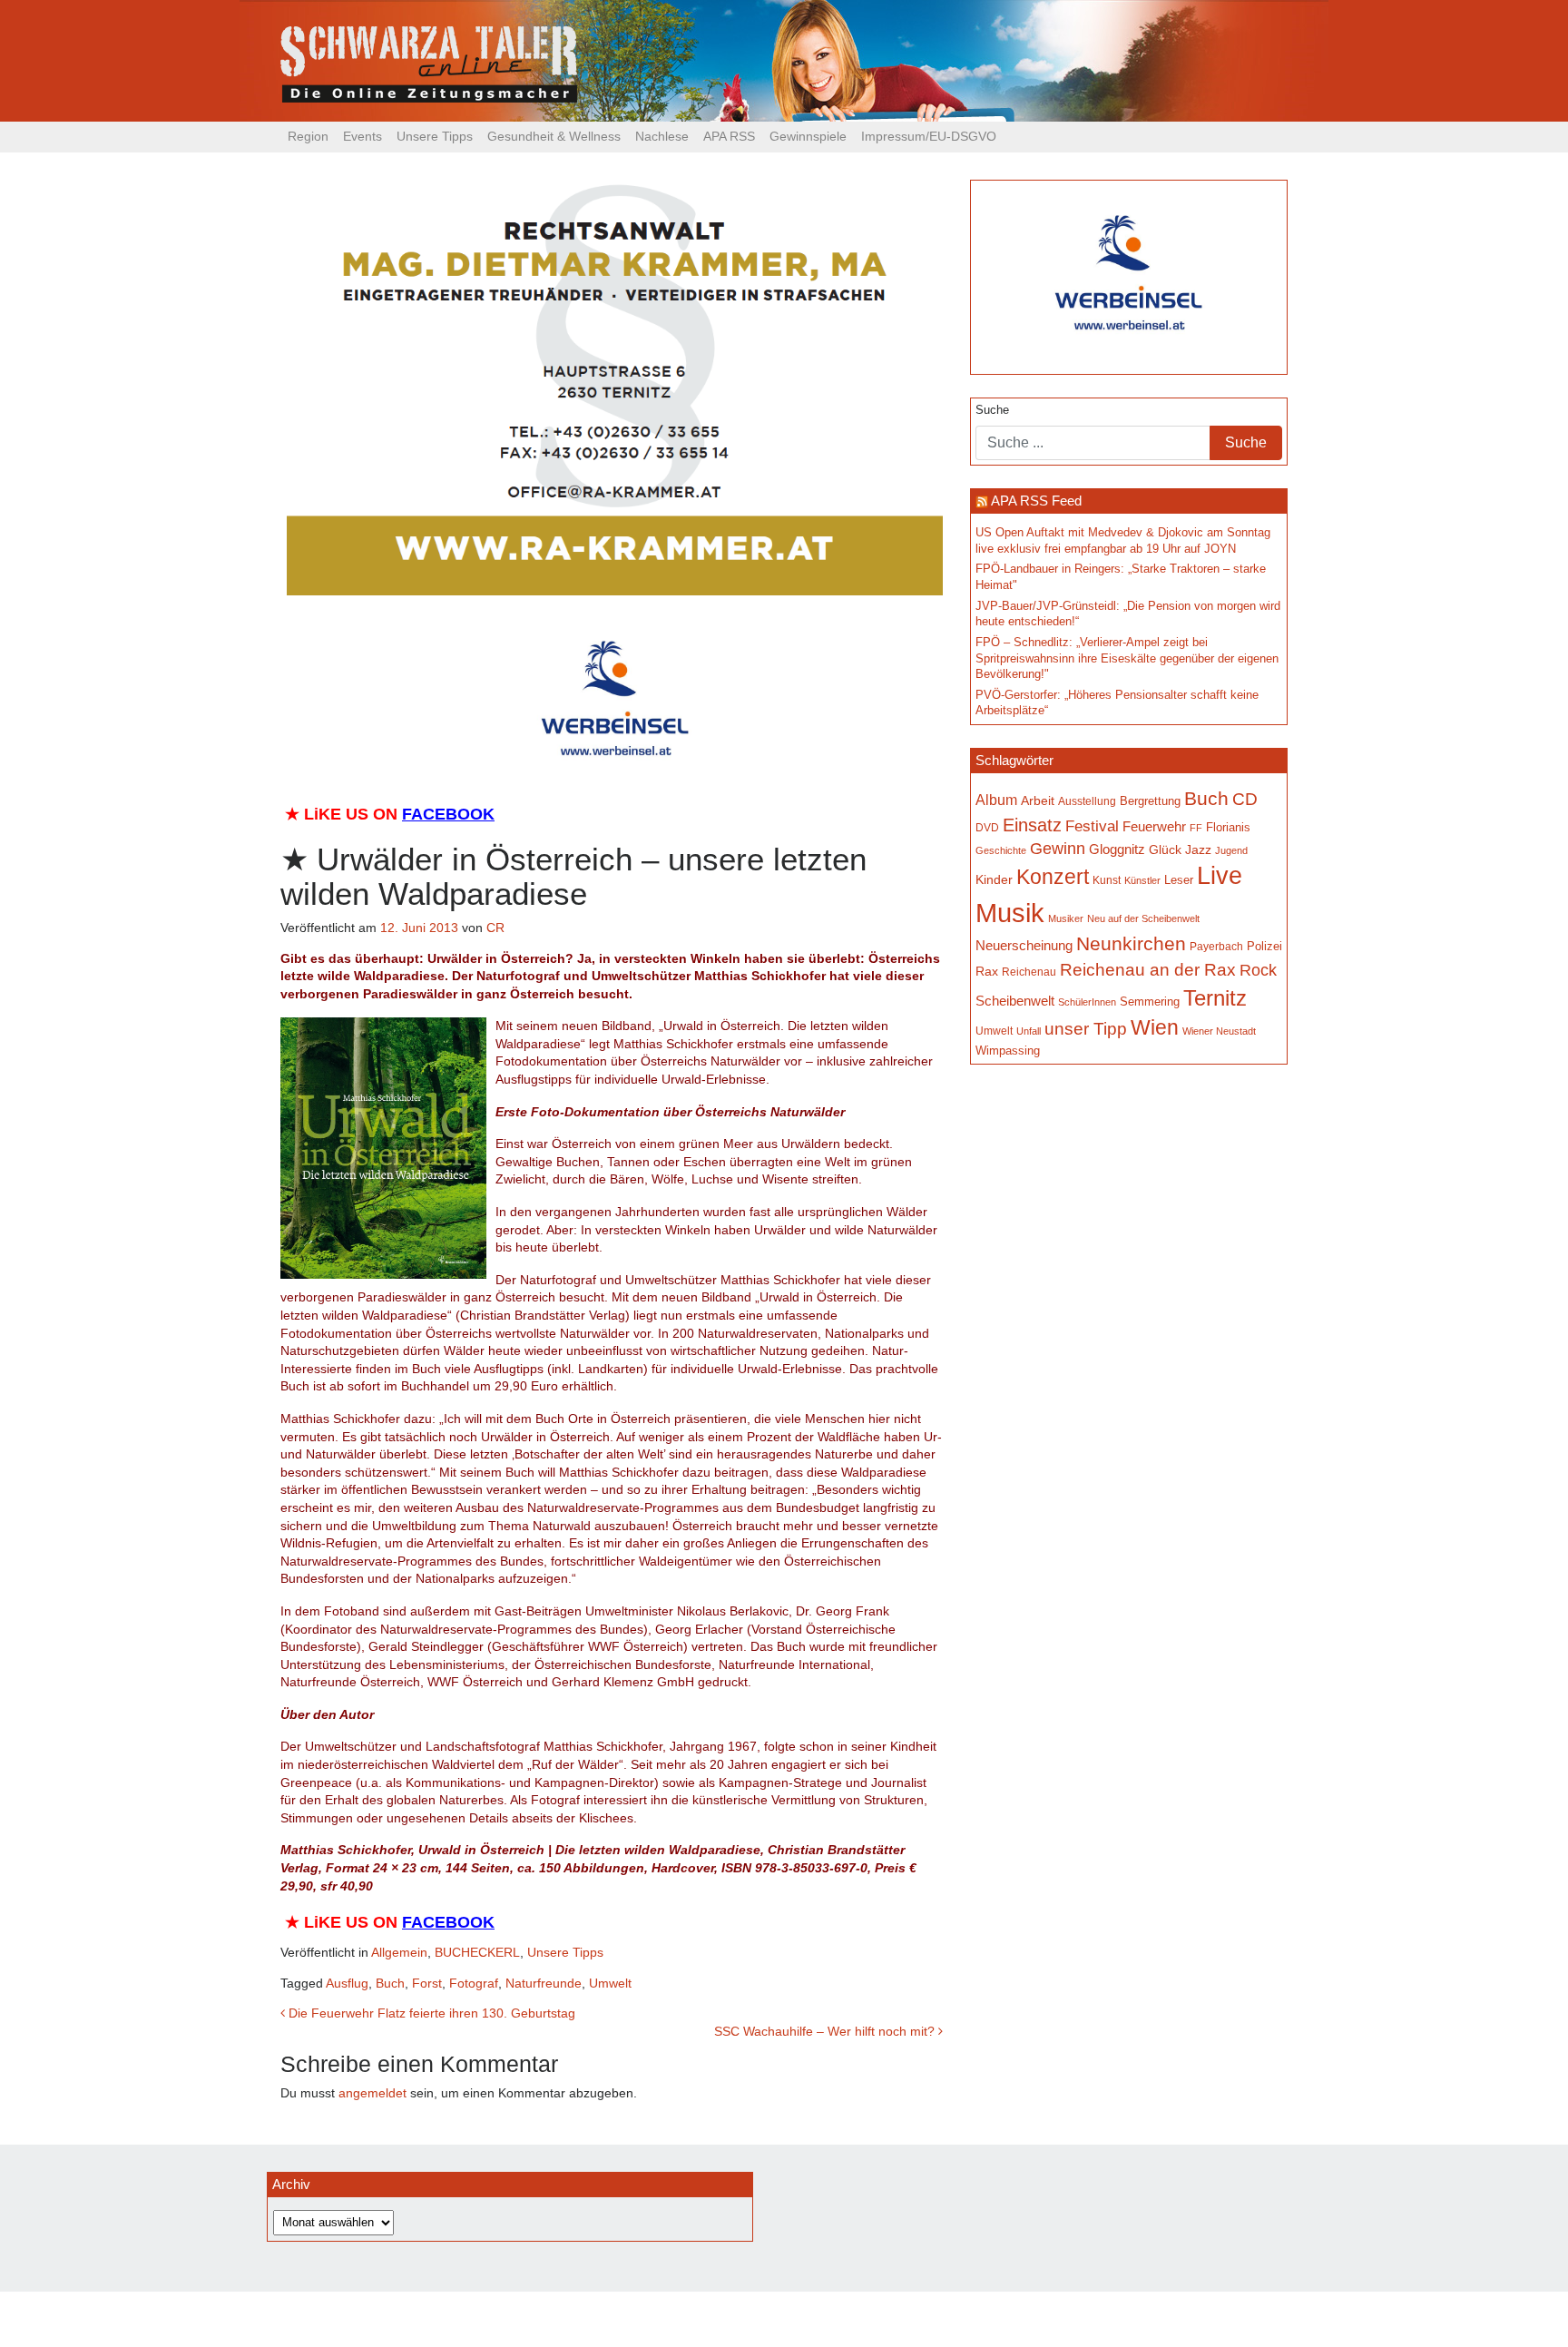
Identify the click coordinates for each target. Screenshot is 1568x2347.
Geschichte (1001, 850)
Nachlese (662, 136)
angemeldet (372, 2093)
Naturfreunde (544, 1983)
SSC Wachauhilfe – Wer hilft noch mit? (826, 2031)
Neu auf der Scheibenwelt (1143, 918)
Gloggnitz (1117, 849)
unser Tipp (1086, 1028)
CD (1245, 799)
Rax (987, 972)
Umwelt (610, 1983)
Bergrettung (1150, 801)
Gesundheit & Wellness (554, 136)
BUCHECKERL (477, 1952)
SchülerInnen (1087, 1002)
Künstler (1142, 880)
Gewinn (1058, 849)
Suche (992, 410)
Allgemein (399, 1952)
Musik (1010, 913)
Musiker (1066, 918)
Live (1220, 876)
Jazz (1198, 849)
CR (495, 928)
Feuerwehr (1154, 827)
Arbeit (1038, 800)
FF (1196, 828)
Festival (1092, 826)
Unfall (1029, 1031)
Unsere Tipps (435, 136)
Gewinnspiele (808, 136)
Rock (1258, 970)
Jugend (1231, 850)
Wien (1155, 1027)
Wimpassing (1008, 1051)
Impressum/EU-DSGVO (929, 136)
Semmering (1150, 1002)
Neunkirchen (1131, 944)
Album (996, 800)
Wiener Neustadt (1219, 1031)
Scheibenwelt (1015, 1001)
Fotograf (474, 1983)
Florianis (1228, 827)
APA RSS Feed (1036, 501)
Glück (1165, 850)
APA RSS (729, 136)
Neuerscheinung (1024, 946)
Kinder (994, 880)
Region (308, 136)
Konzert (1053, 877)
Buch (390, 1983)
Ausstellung (1087, 801)
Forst (427, 1983)
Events (363, 136)
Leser (1179, 880)
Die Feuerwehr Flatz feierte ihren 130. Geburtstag (430, 2013)
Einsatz (1032, 825)
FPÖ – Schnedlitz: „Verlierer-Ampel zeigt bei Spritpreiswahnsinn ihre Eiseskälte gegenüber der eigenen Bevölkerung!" (1127, 658)
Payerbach (1216, 947)
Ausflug (347, 1983)
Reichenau (1029, 972)
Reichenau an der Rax (1148, 970)
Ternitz (1215, 998)
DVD (987, 827)
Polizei (1264, 946)
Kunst (1107, 880)
